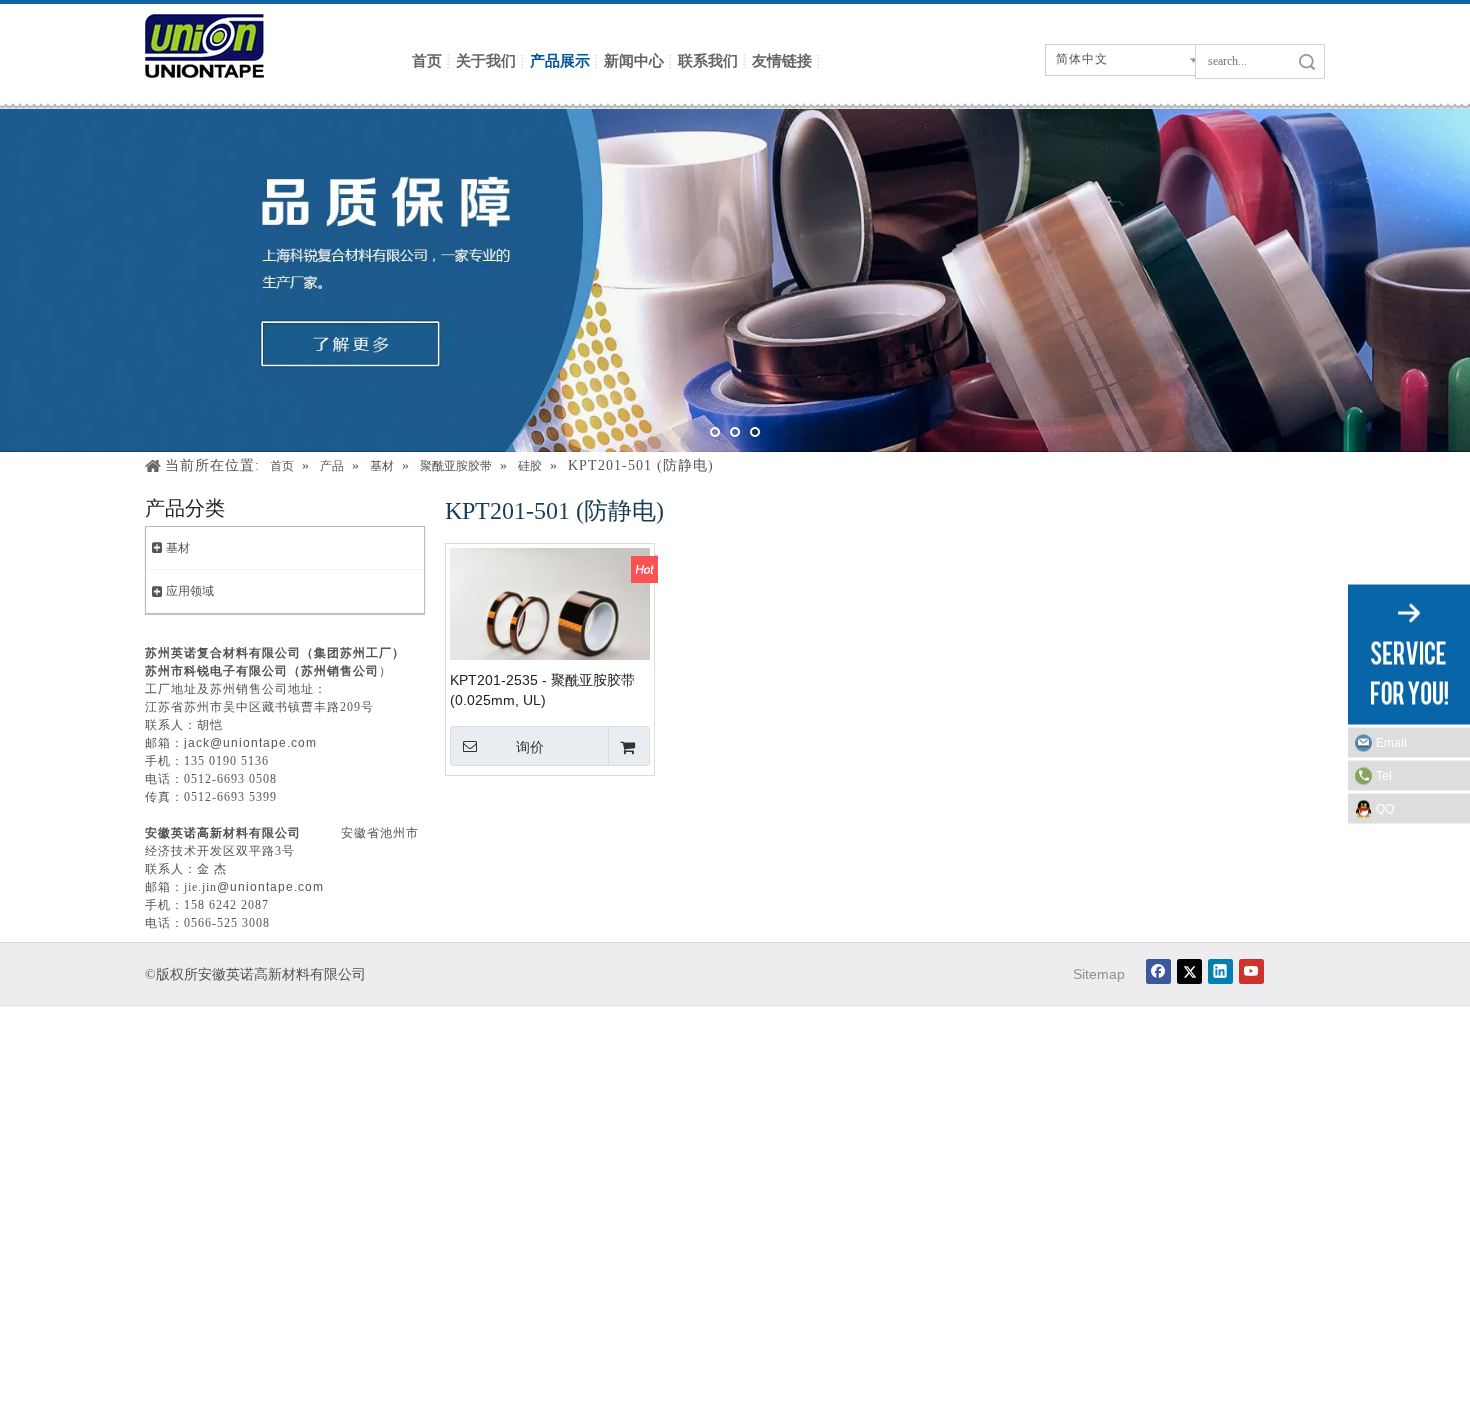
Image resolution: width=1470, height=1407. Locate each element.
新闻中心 (634, 60)
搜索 (1307, 61)
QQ (1385, 808)
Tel (1384, 775)
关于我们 (486, 60)
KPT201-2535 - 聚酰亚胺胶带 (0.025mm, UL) (542, 690)
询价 (530, 747)
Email (1391, 742)
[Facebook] (1158, 971)
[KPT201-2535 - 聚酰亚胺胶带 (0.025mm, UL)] (550, 614)
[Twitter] (1189, 971)
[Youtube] (1251, 971)
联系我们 (708, 60)
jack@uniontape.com (250, 743)
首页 (427, 60)
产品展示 (560, 60)
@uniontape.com (270, 887)
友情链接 (782, 60)
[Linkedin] (1220, 971)
